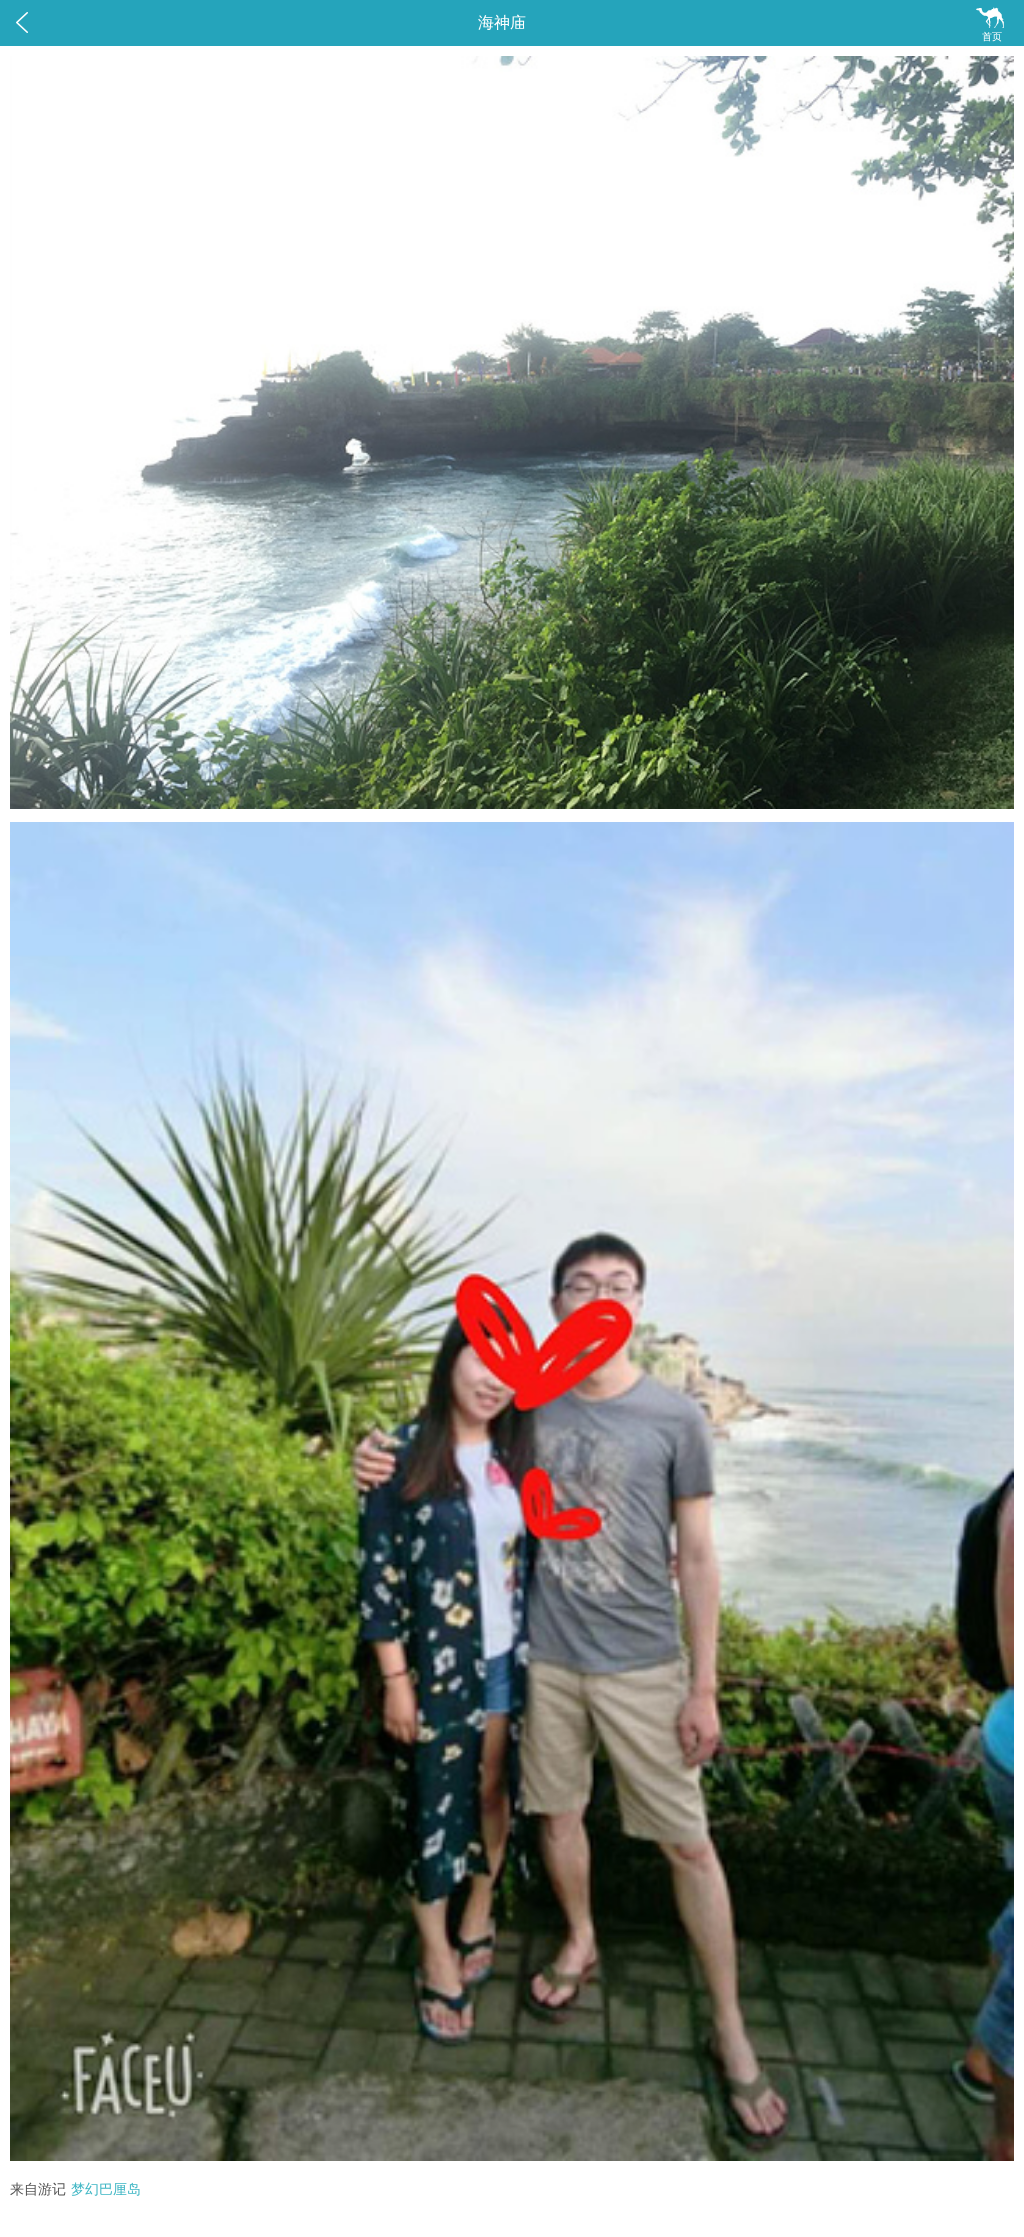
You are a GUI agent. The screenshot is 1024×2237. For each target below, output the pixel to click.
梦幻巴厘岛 (106, 2189)
